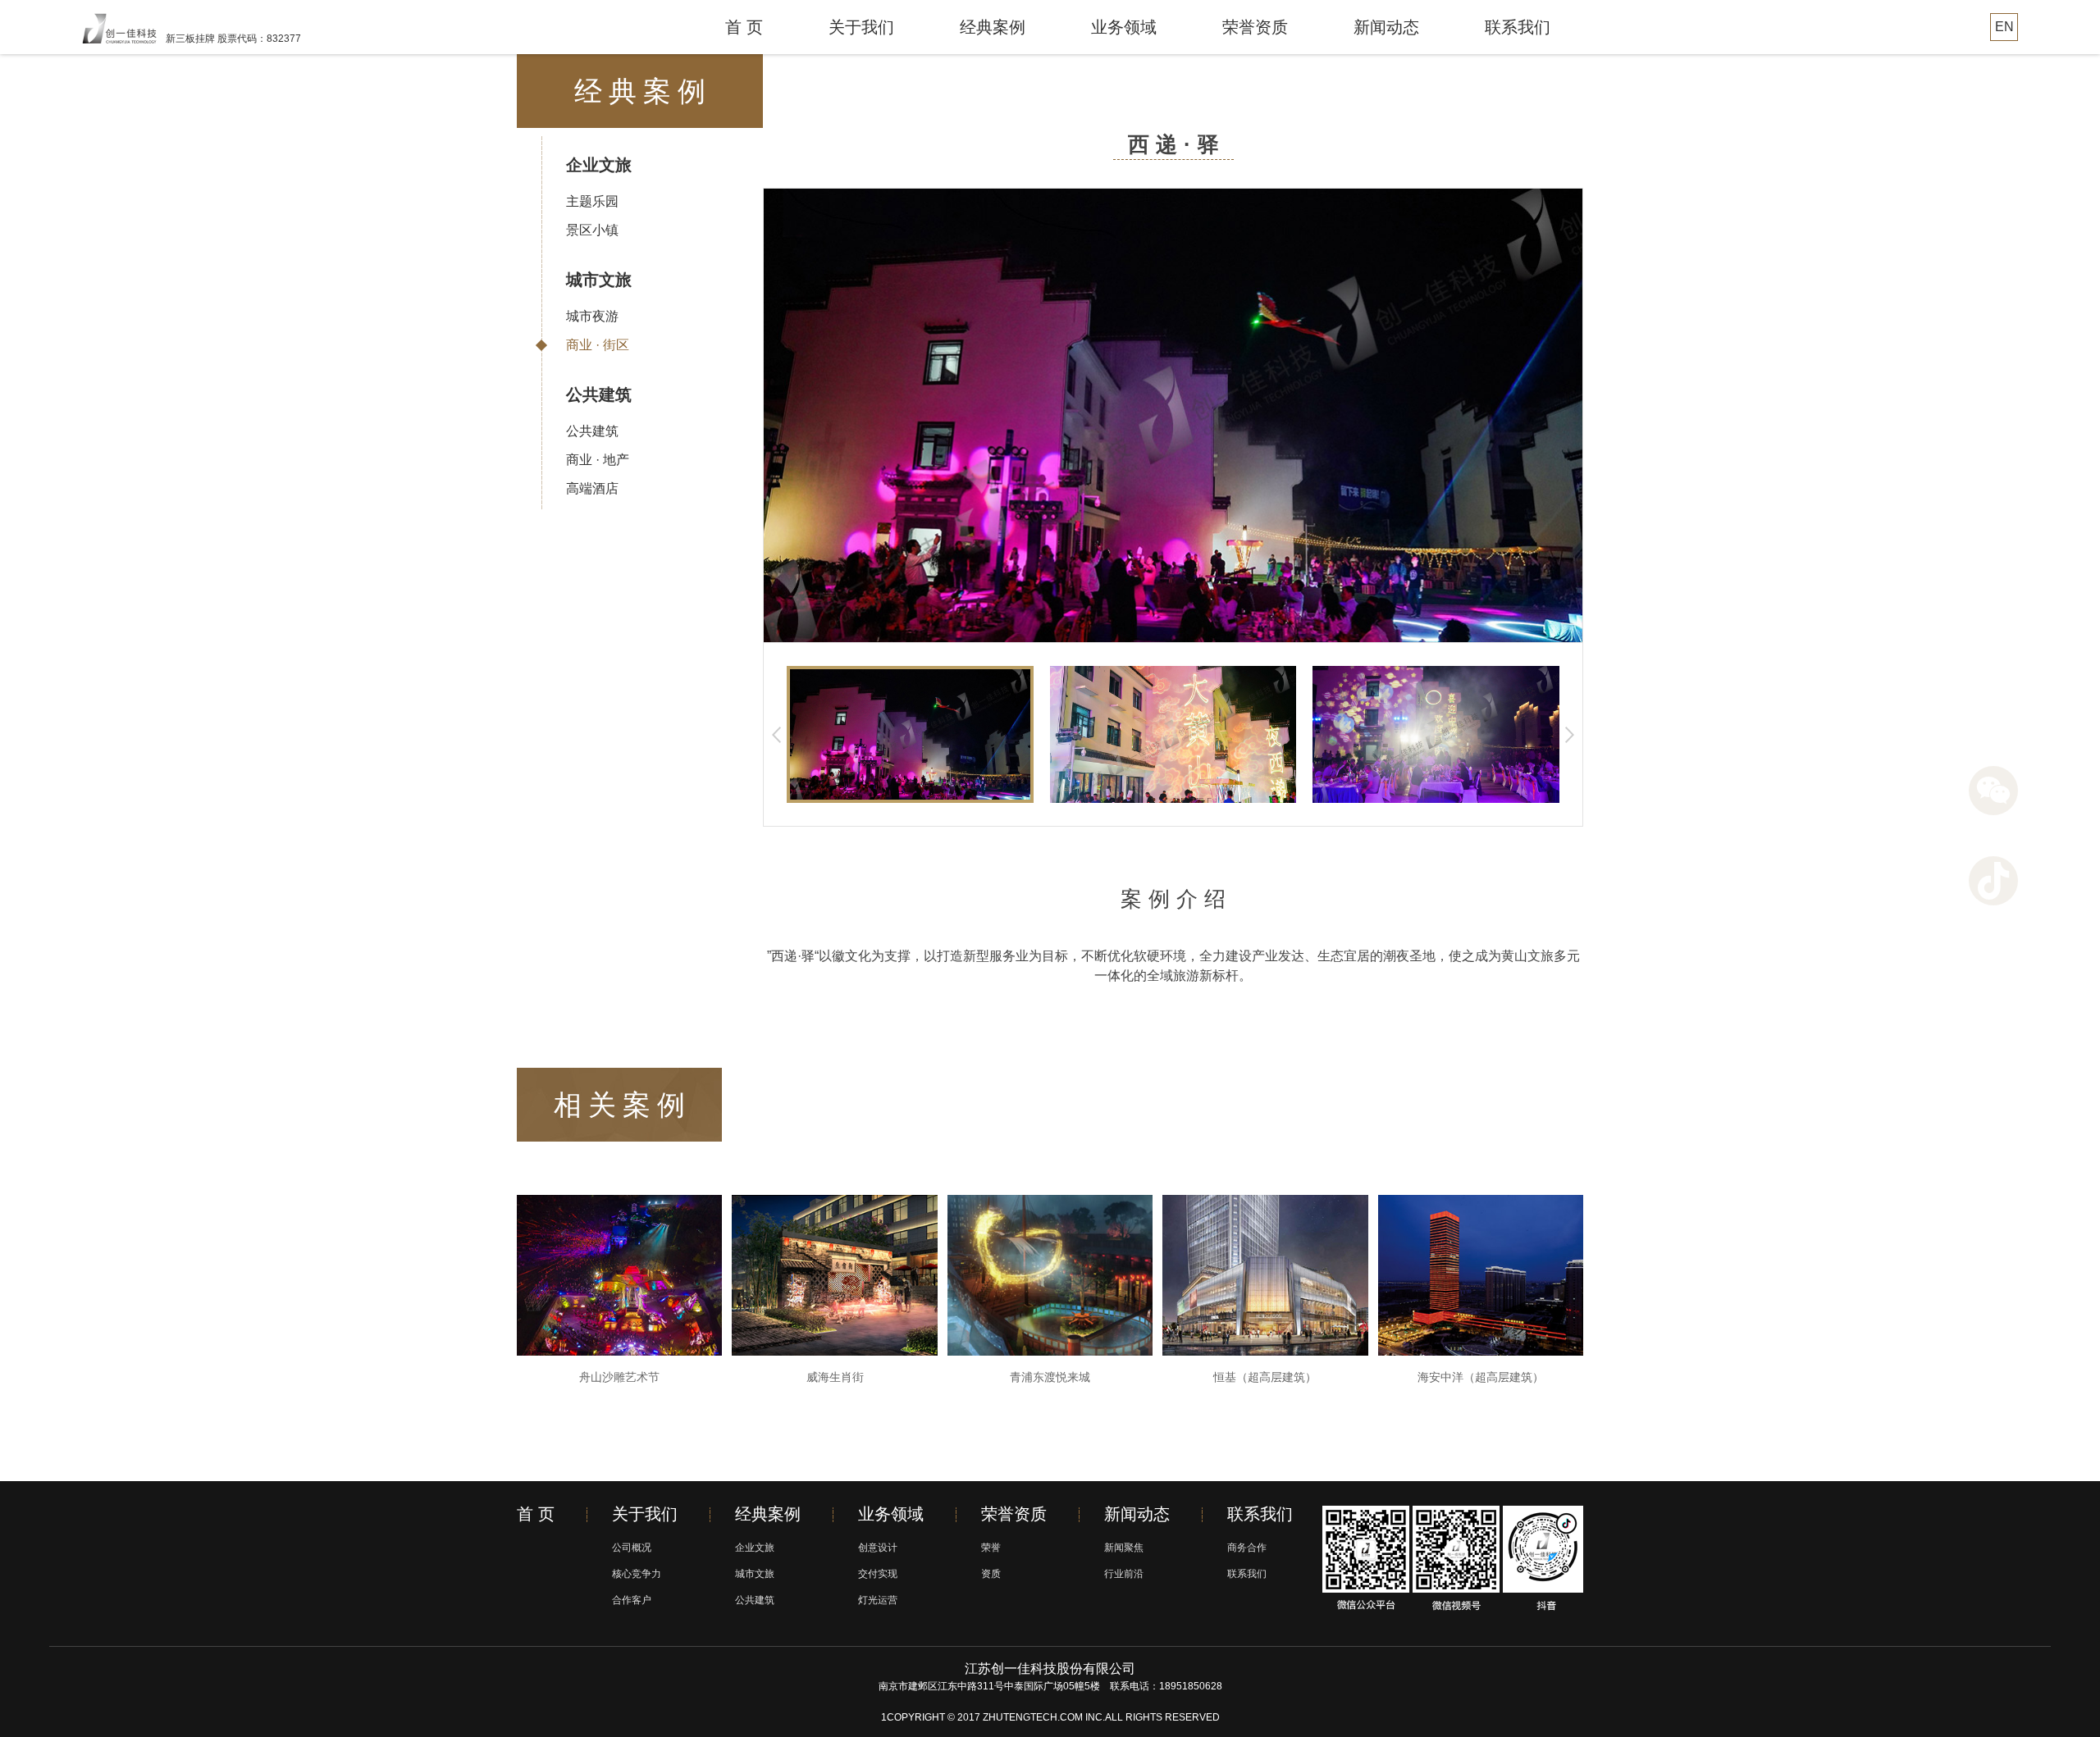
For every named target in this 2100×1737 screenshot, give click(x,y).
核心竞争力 (637, 1574)
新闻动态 (1386, 27)
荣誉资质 (1255, 27)
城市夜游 (592, 316)
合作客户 (632, 1600)
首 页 (744, 27)
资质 (991, 1574)
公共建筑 (599, 394)
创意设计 (878, 1548)
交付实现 (878, 1574)
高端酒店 (592, 488)
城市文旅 (599, 280)
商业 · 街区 (598, 345)
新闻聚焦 (1124, 1548)
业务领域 (1124, 27)
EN (2004, 27)
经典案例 (993, 27)
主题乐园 (592, 201)
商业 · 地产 (598, 460)
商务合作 (1247, 1548)
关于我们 (861, 27)
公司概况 (632, 1548)
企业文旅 (599, 165)
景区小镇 (592, 230)
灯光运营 (878, 1600)
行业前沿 (1124, 1574)
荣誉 (991, 1548)
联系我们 (1518, 27)
